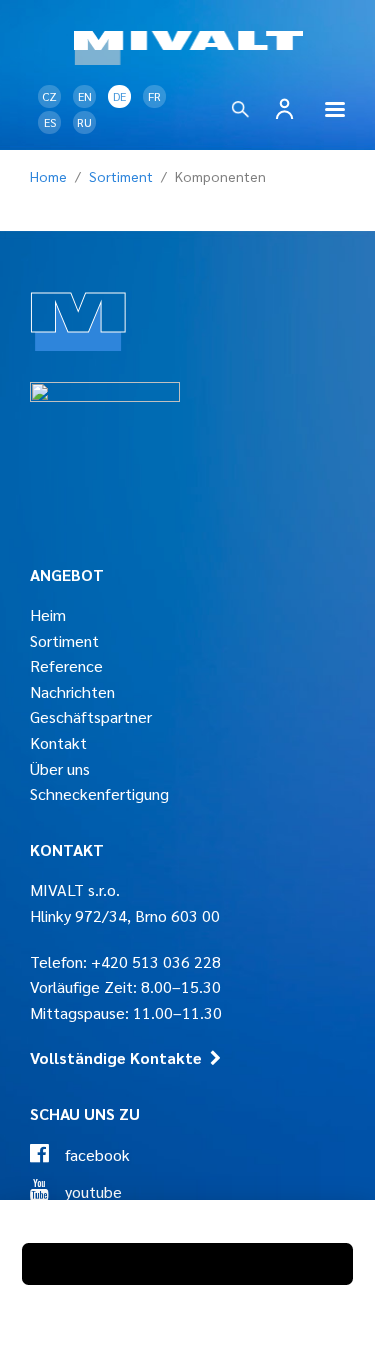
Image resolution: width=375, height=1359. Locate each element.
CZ (49, 96)
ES (50, 122)
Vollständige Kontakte (116, 1057)
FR (154, 96)
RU (84, 122)
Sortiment (121, 176)
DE (119, 96)
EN (85, 96)
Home (48, 176)
